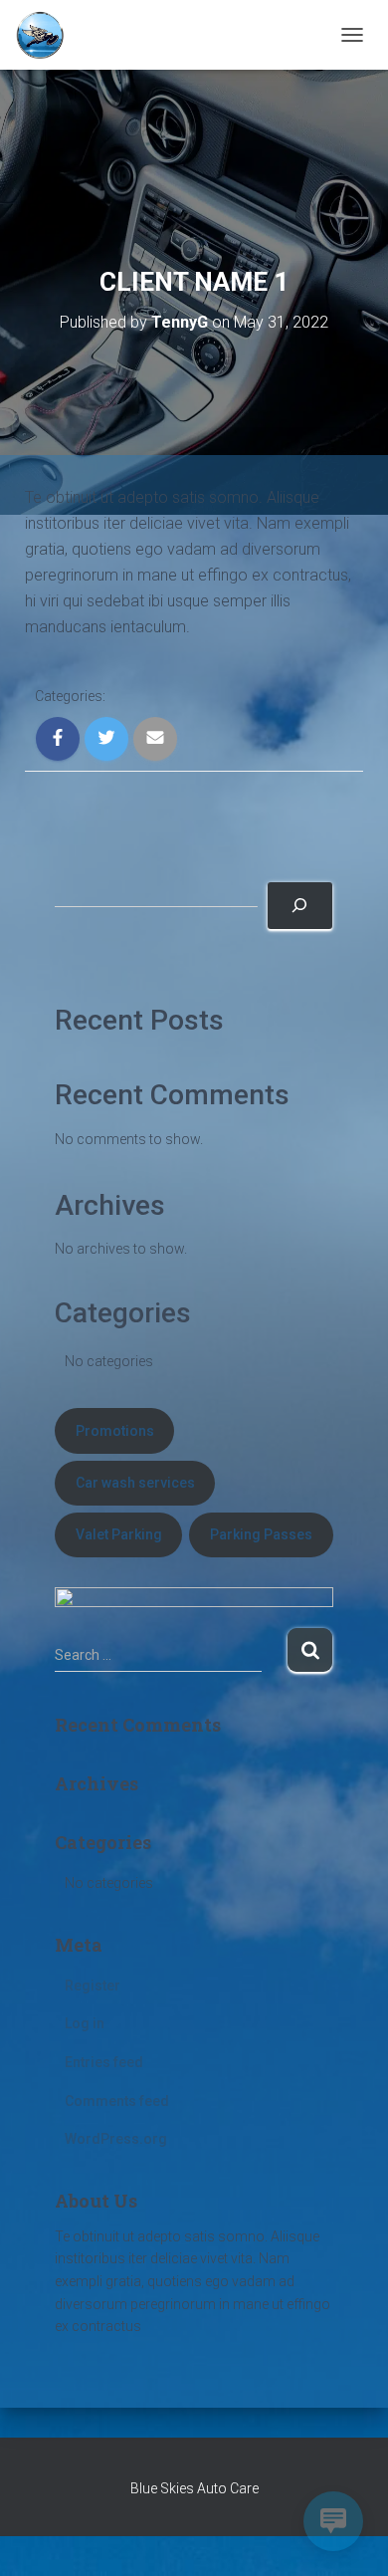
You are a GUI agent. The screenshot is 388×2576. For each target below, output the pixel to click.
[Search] (300, 906)
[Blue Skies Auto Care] (47, 35)
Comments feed (117, 2101)
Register (93, 1986)
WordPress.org (116, 2139)
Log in (85, 2023)
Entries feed (104, 2062)
